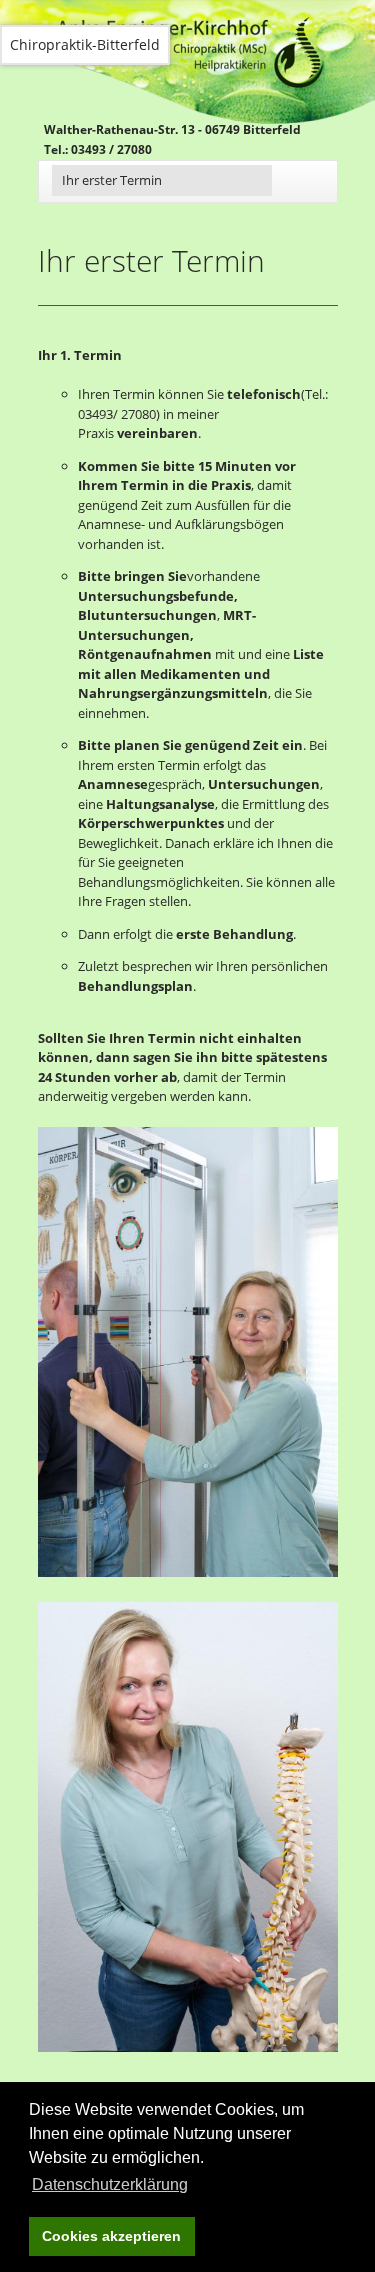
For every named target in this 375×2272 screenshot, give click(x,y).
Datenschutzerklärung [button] (110, 2184)
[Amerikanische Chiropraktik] (188, 1352)
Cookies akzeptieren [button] (111, 2236)
